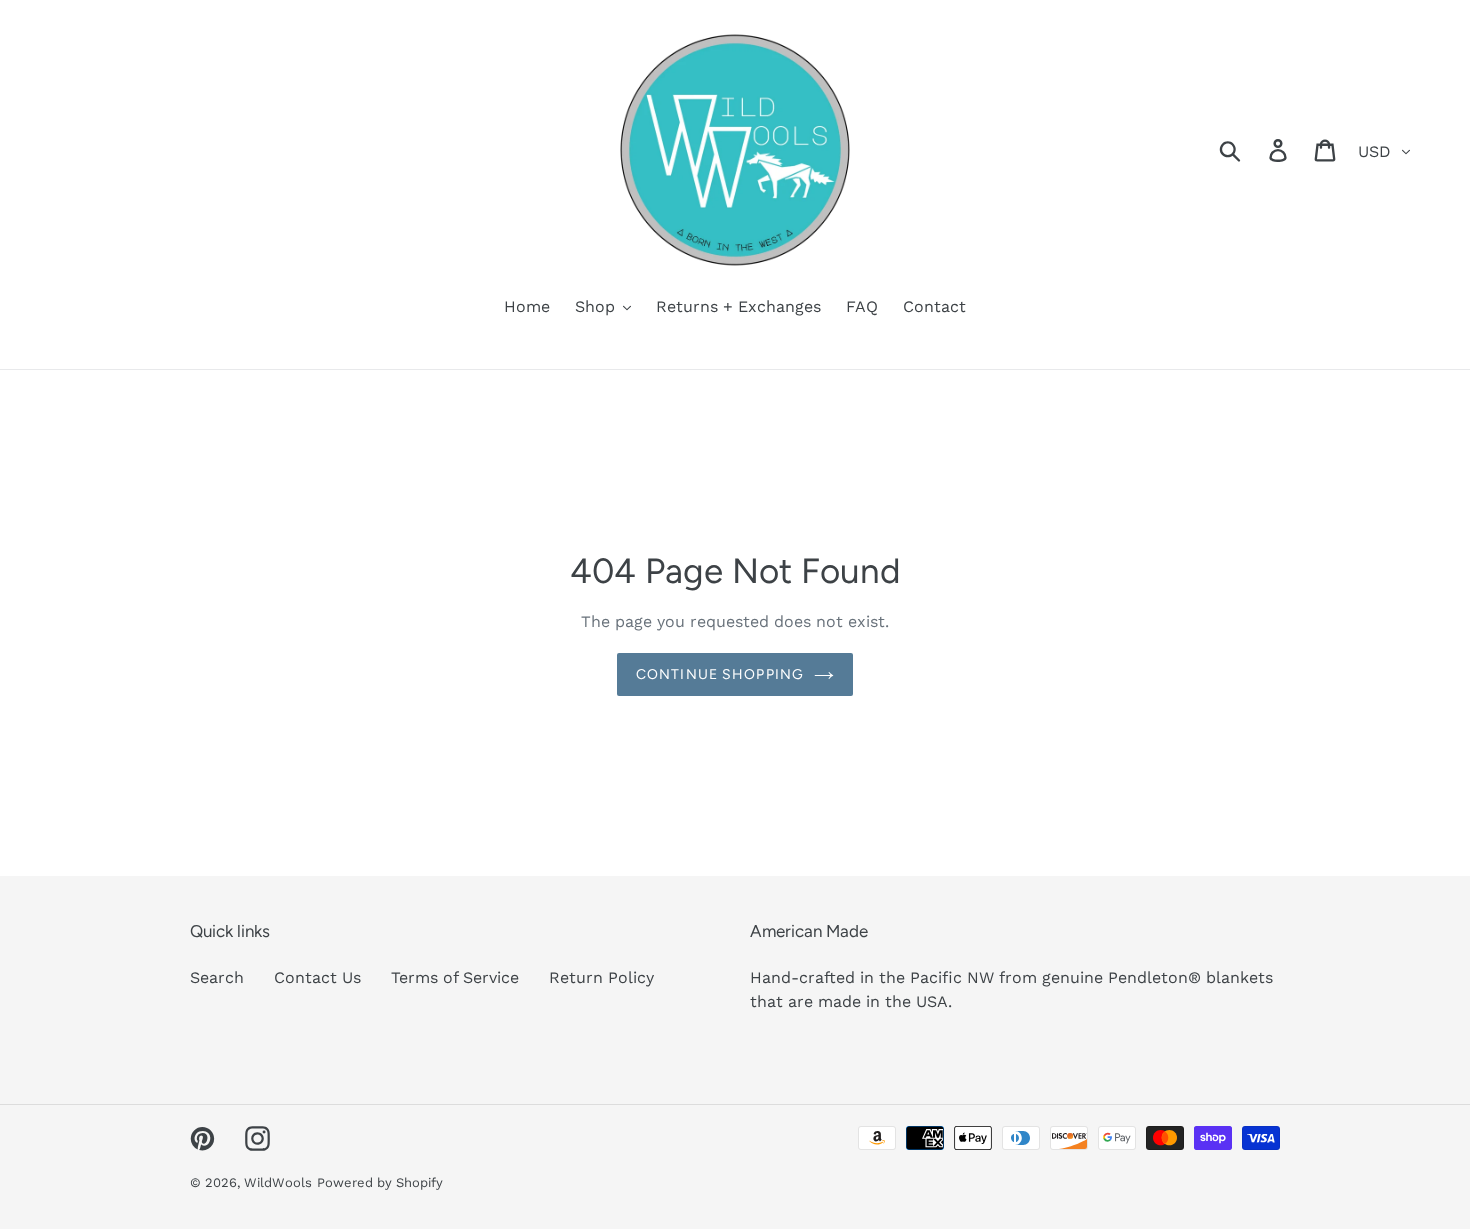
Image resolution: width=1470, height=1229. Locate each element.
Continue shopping (720, 674)
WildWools (278, 1182)
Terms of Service (455, 977)
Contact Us (317, 977)
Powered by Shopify (380, 1182)
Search (217, 977)
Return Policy (601, 977)
